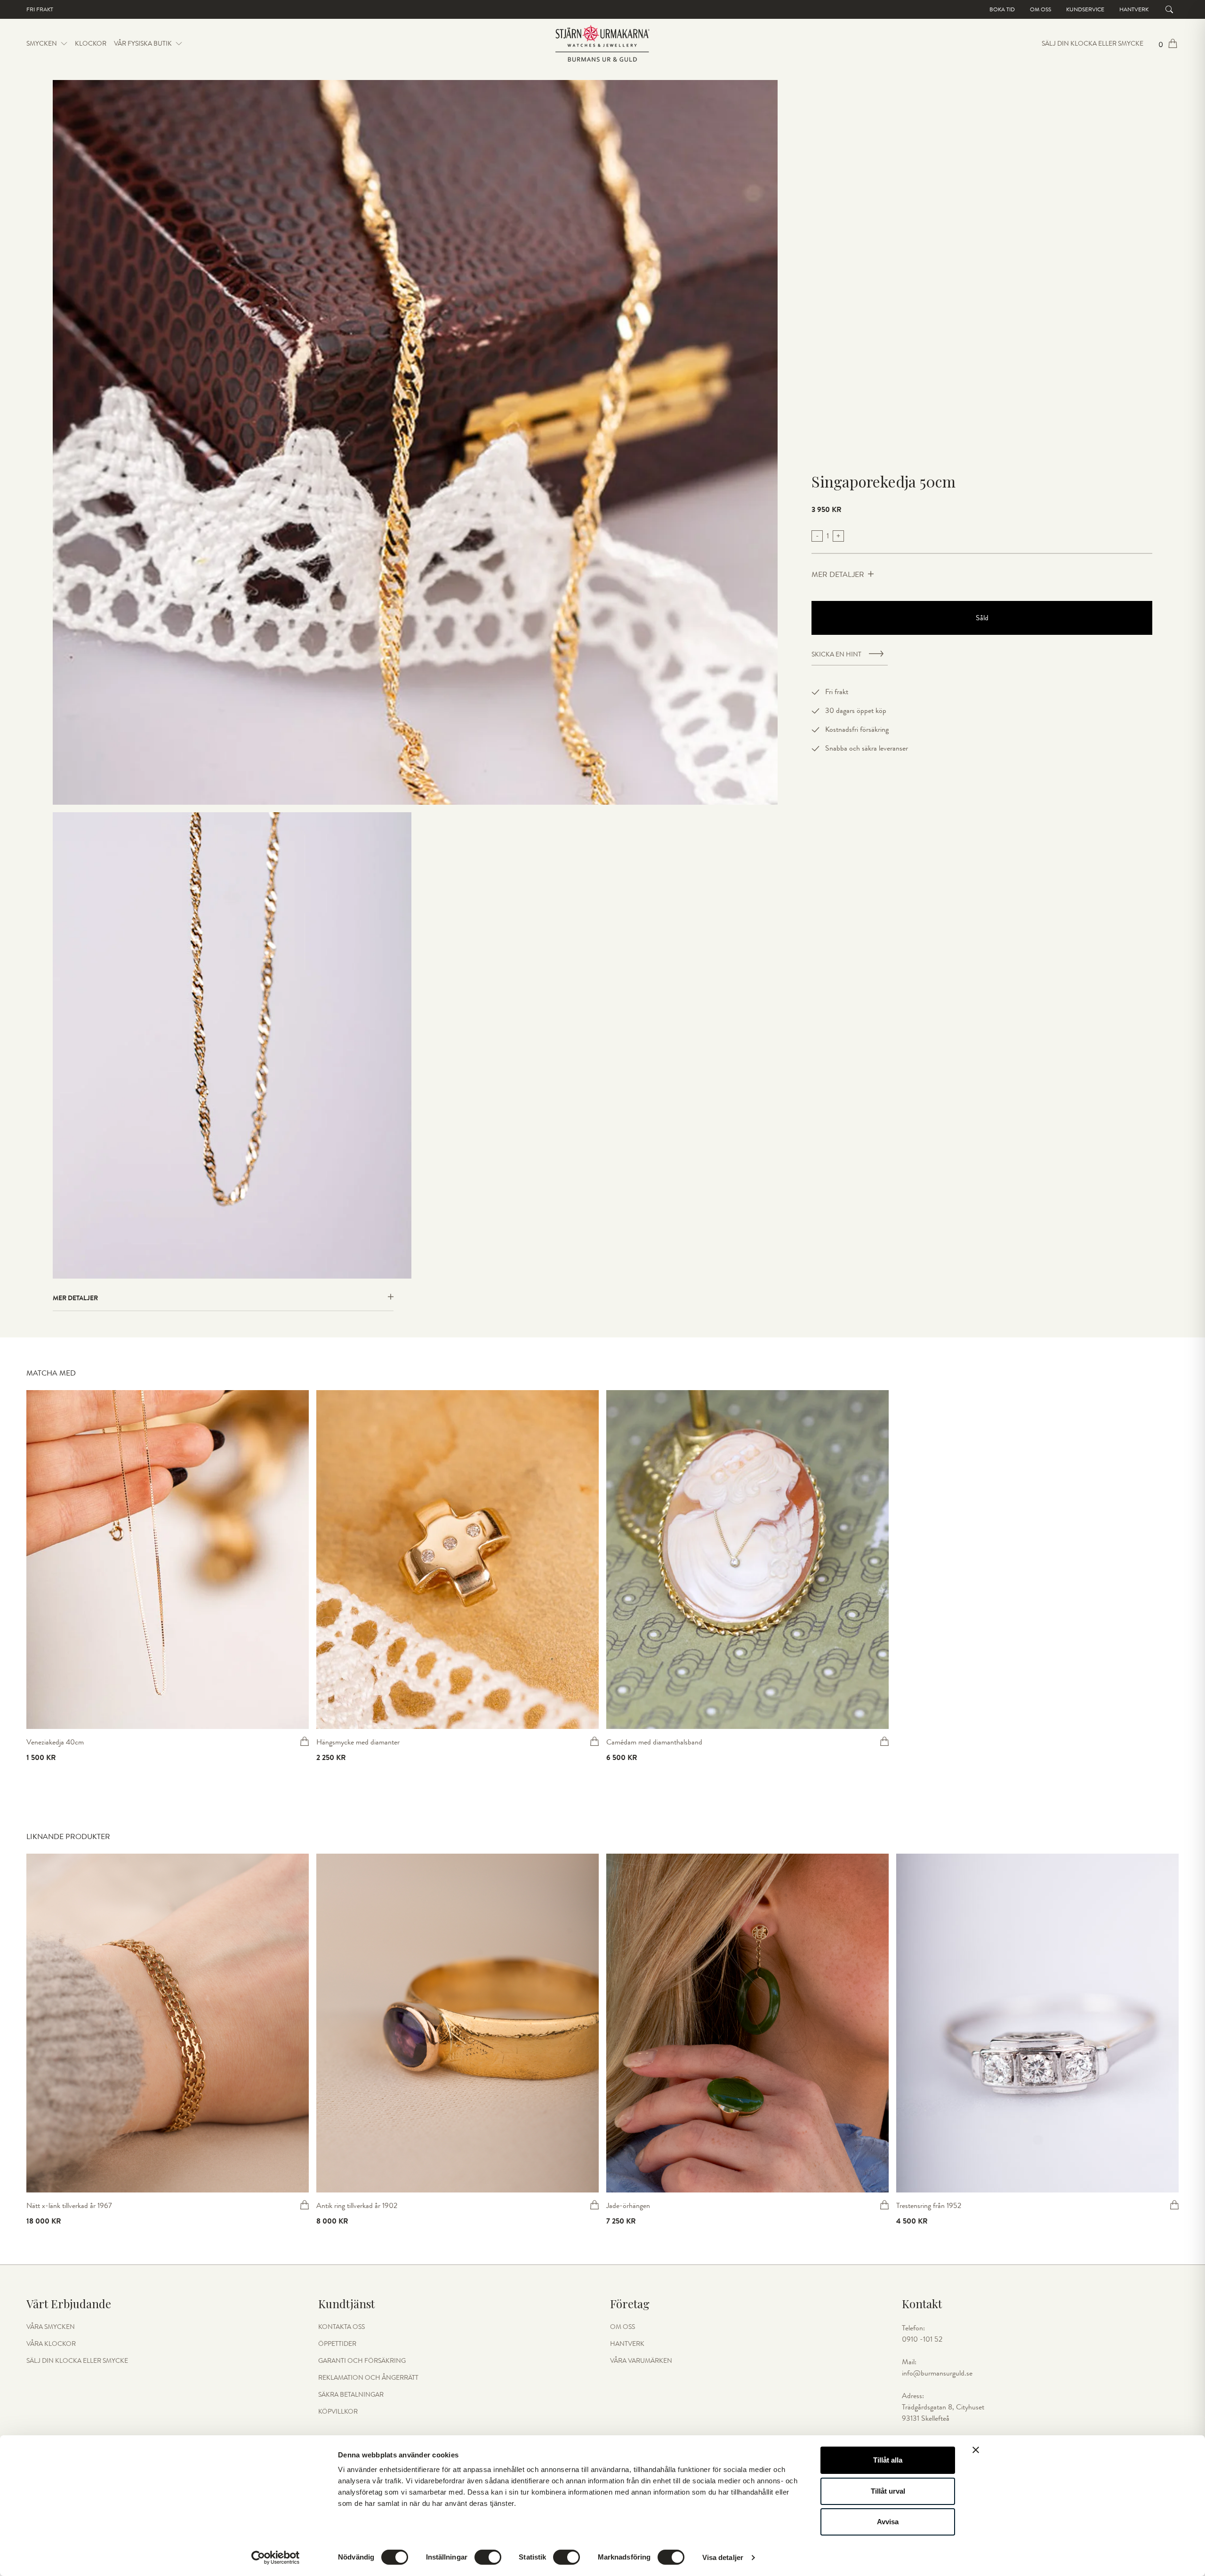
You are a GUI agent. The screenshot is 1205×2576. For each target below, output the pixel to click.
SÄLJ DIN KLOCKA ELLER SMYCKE (1093, 44)
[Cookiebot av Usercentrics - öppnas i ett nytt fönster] (276, 2558)
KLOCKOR (91, 44)
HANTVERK (627, 2344)
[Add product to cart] (305, 1741)
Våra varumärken (641, 2361)
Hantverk (1134, 9)
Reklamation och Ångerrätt (368, 2378)
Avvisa (888, 2522)
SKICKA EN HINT (836, 655)
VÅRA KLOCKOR (51, 2344)
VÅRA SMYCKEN (51, 2327)
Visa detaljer (723, 2557)
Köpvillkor (338, 2412)
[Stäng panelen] (976, 2450)
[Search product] (1169, 9)
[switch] (488, 2557)
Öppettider (337, 2344)
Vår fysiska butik (143, 44)
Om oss (1040, 9)
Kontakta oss (341, 2327)
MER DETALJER (838, 575)
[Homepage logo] (602, 44)
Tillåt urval (888, 2491)
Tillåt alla (888, 2460)
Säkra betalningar (351, 2395)
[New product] (168, 1560)
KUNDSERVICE (1085, 9)
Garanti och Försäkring (362, 2361)
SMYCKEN (42, 44)
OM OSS (623, 2327)
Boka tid (1002, 9)
